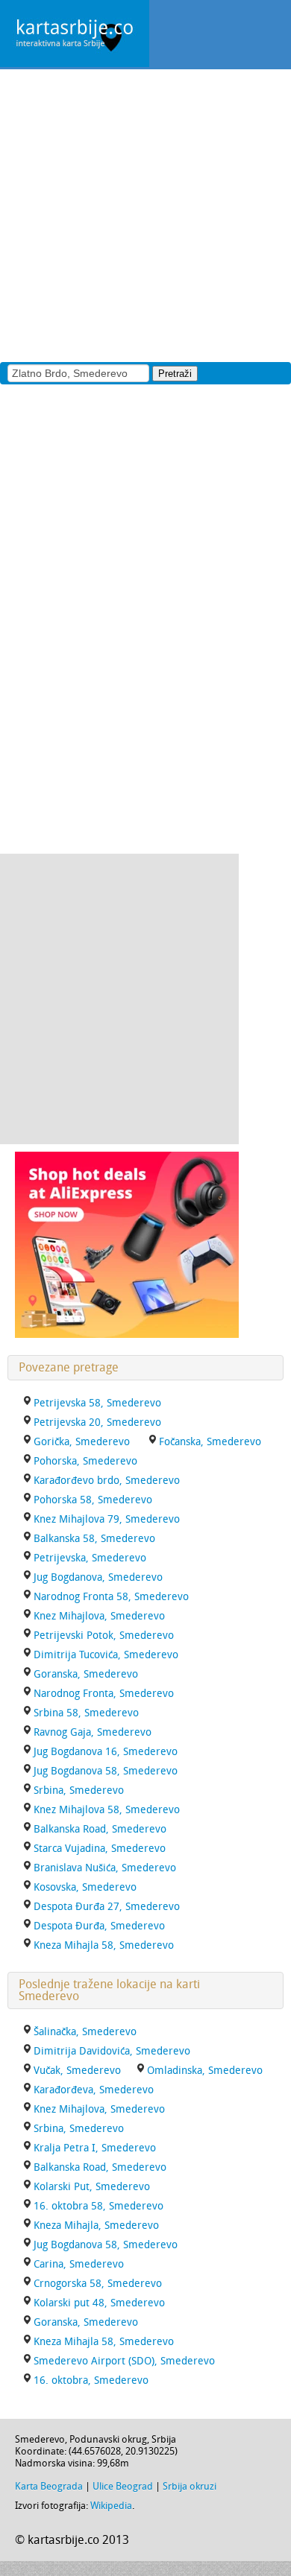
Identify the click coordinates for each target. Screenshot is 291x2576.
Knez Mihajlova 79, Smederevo (107, 1519)
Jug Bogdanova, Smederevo (98, 1577)
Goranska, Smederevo (86, 1674)
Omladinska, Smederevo (205, 2071)
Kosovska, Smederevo (85, 1887)
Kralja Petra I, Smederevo (95, 2148)
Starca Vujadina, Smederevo (100, 1849)
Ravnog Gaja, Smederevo (93, 1732)
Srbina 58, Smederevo (86, 1713)
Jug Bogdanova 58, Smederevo (106, 1771)
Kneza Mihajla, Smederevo (96, 2226)
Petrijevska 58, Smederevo (97, 1403)
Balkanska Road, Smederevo (100, 1829)
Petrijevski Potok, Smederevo (104, 1636)
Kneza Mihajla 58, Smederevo (104, 1945)
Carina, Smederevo (79, 2264)
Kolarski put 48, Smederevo (99, 2303)
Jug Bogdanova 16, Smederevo (106, 1752)
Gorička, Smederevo (82, 1442)
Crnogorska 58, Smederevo (98, 2284)
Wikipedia (111, 2506)
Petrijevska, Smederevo (90, 1558)
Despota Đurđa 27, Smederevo (107, 1907)
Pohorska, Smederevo (85, 1461)
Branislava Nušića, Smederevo (105, 1868)
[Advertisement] (145, 215)
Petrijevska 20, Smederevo (97, 1422)
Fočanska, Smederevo (210, 1442)
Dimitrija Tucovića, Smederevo (106, 1655)
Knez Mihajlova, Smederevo (99, 1616)
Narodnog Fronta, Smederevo (104, 1694)
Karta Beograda (49, 2486)
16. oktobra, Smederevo (91, 2380)
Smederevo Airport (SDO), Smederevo (124, 2361)
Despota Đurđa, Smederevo (99, 1926)
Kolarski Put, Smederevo (92, 2187)
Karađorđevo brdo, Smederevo (107, 1481)
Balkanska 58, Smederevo (94, 1539)
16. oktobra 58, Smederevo (98, 2206)
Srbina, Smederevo (79, 1790)
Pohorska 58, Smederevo (93, 1500)
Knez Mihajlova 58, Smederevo (107, 1810)
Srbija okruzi (190, 2486)
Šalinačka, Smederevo (85, 2032)
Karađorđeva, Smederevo (94, 2090)
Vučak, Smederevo (77, 2071)
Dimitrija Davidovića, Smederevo (112, 2051)
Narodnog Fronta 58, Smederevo (111, 1597)
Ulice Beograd (123, 2486)
